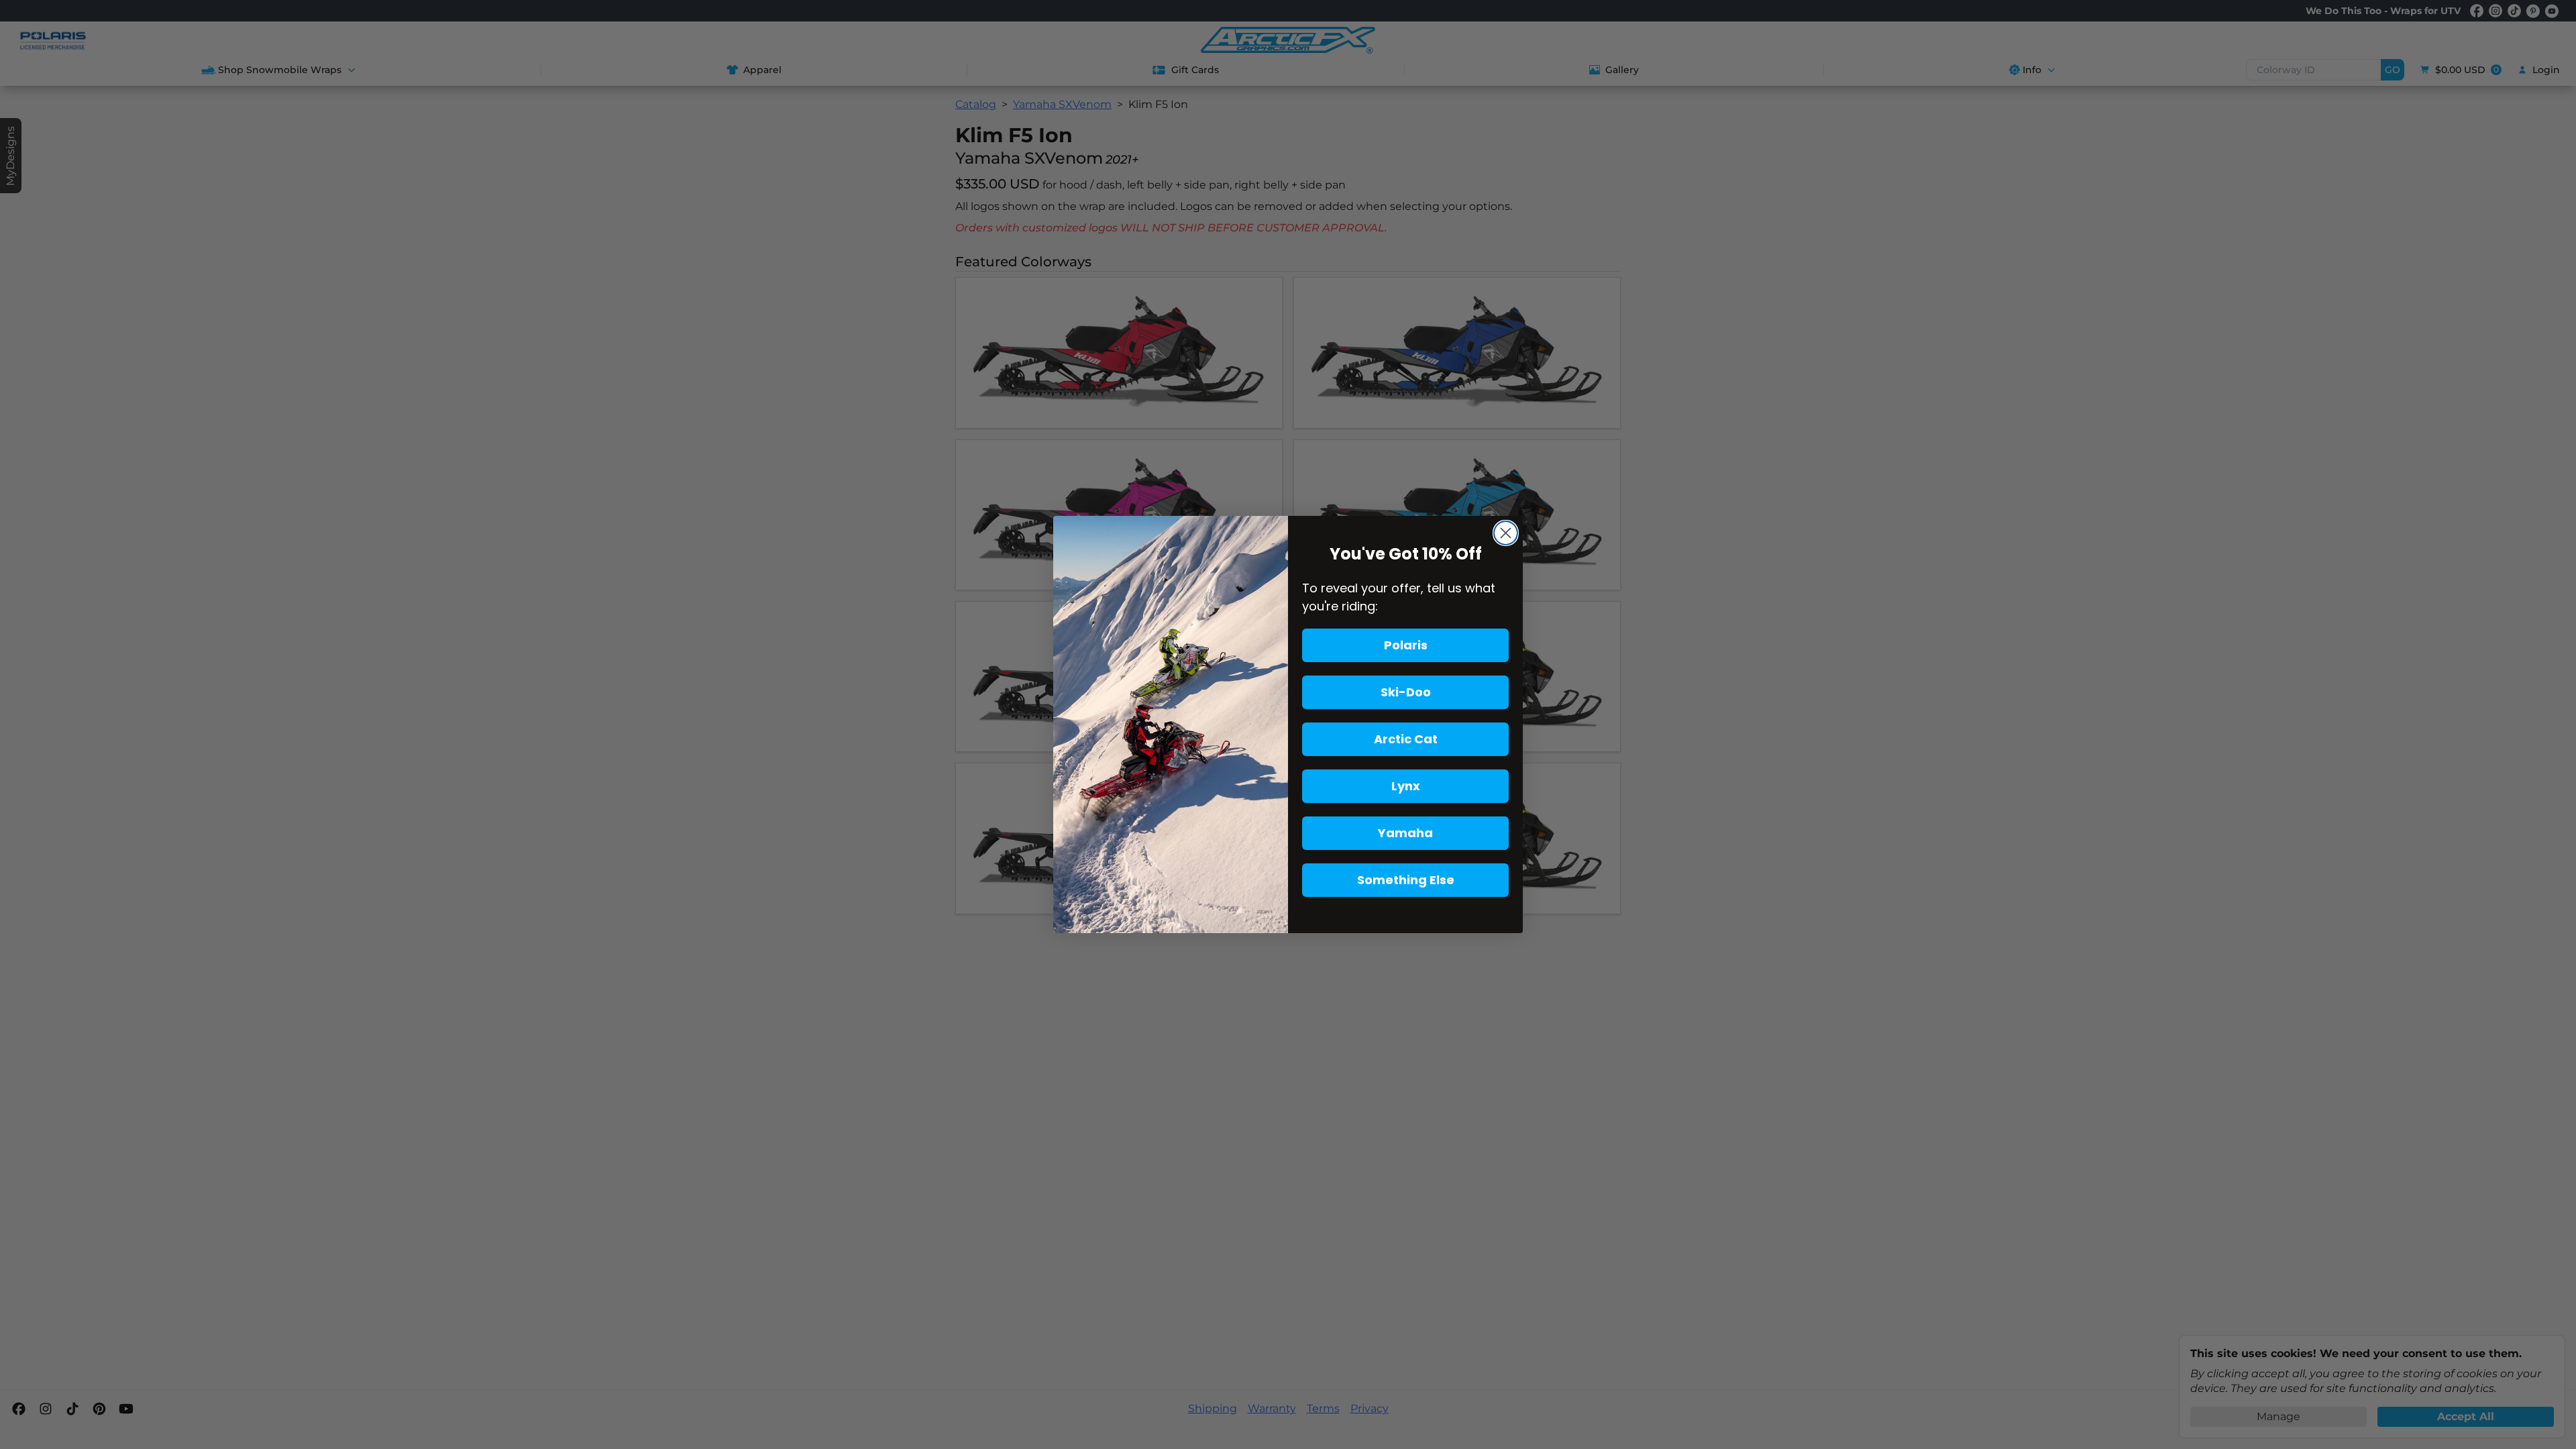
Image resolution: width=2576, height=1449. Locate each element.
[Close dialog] (1506, 533)
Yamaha (1405, 833)
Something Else (1406, 880)
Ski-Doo (1406, 692)
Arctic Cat (1406, 739)
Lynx (1406, 786)
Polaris (1406, 645)
